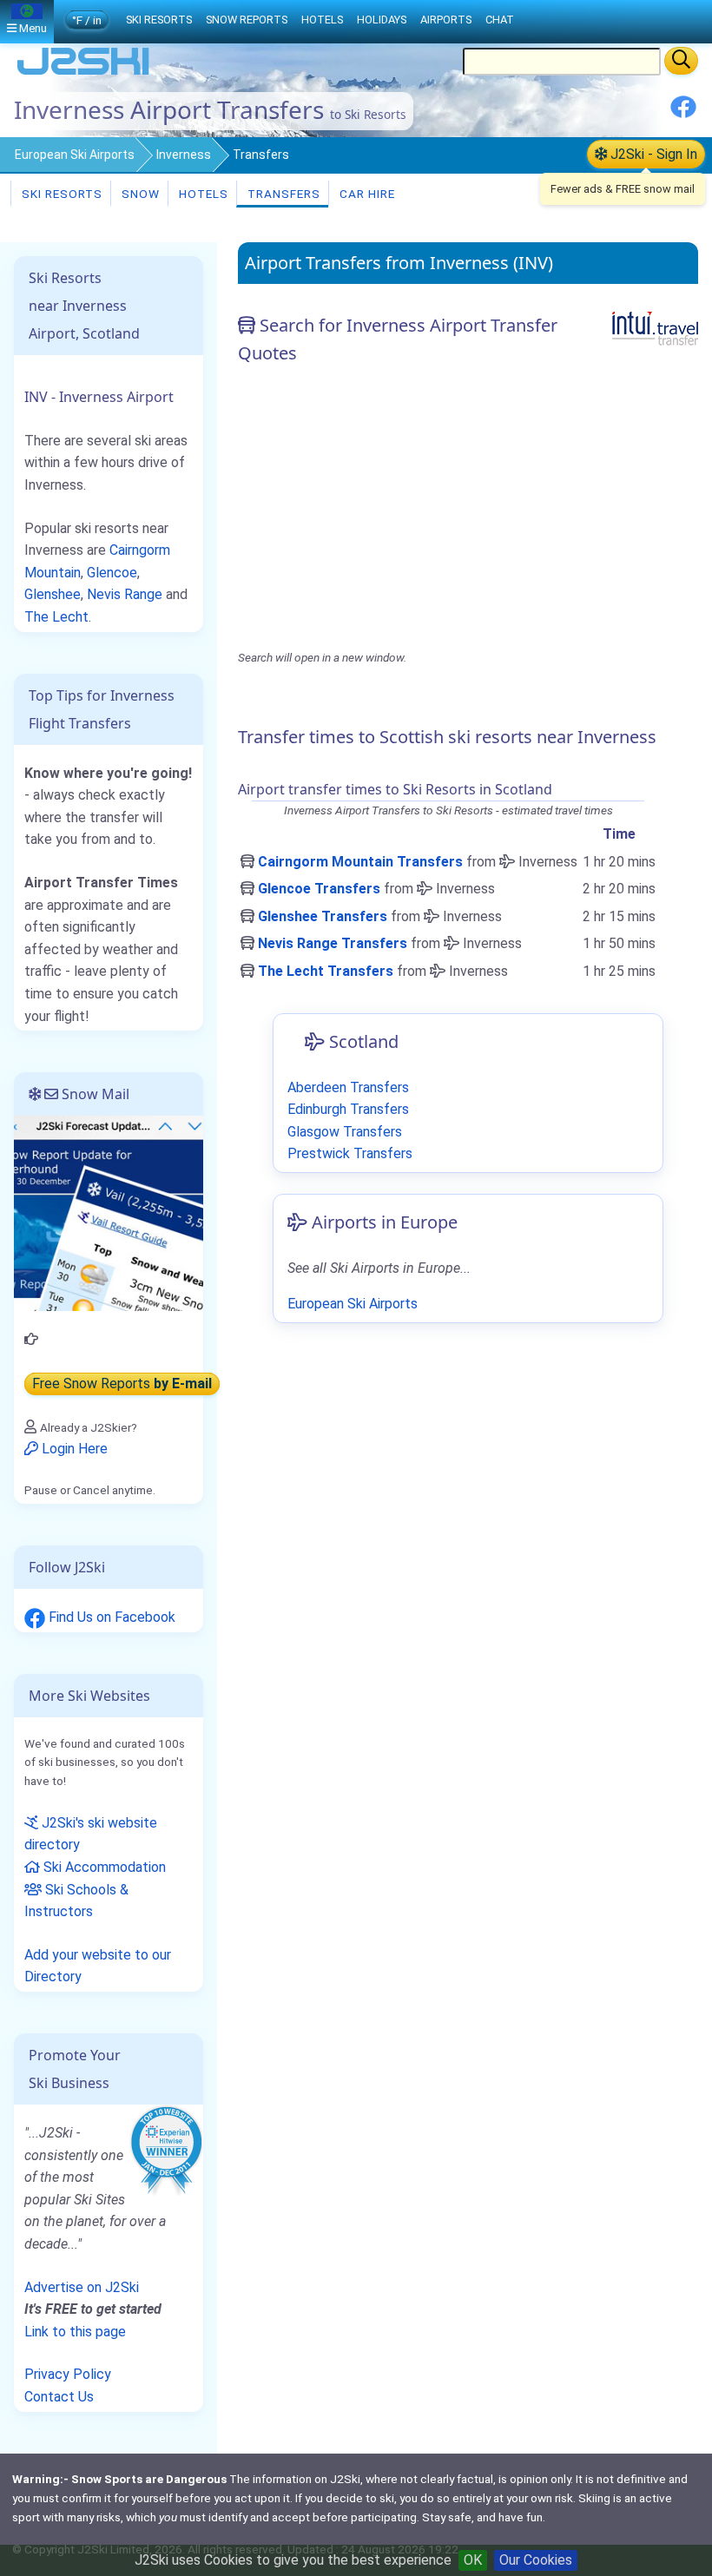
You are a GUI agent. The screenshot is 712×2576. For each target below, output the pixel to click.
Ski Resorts (60, 194)
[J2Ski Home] (83, 73)
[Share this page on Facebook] (683, 113)
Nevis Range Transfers (333, 943)
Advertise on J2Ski (82, 2287)
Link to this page (75, 2332)
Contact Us (59, 2397)
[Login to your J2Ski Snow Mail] (109, 1212)
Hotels (202, 194)
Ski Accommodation (103, 1867)
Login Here (73, 1449)
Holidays (382, 20)
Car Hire (366, 194)
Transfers (282, 194)
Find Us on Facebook (110, 1617)
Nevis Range (125, 594)
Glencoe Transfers (319, 889)
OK (473, 2560)
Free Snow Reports (122, 1384)
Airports (446, 20)
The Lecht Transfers (326, 971)
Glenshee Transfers (323, 916)
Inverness (184, 155)
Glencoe (112, 573)
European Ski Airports (75, 155)
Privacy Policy (68, 2374)
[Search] (681, 61)
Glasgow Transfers (345, 1132)
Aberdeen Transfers (348, 1087)
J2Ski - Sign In (652, 154)
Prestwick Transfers (350, 1153)
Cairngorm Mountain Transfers (360, 862)
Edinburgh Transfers (348, 1109)
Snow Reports (247, 20)
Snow (139, 194)
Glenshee (53, 594)
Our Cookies (536, 2560)
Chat (500, 20)
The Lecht (56, 617)
